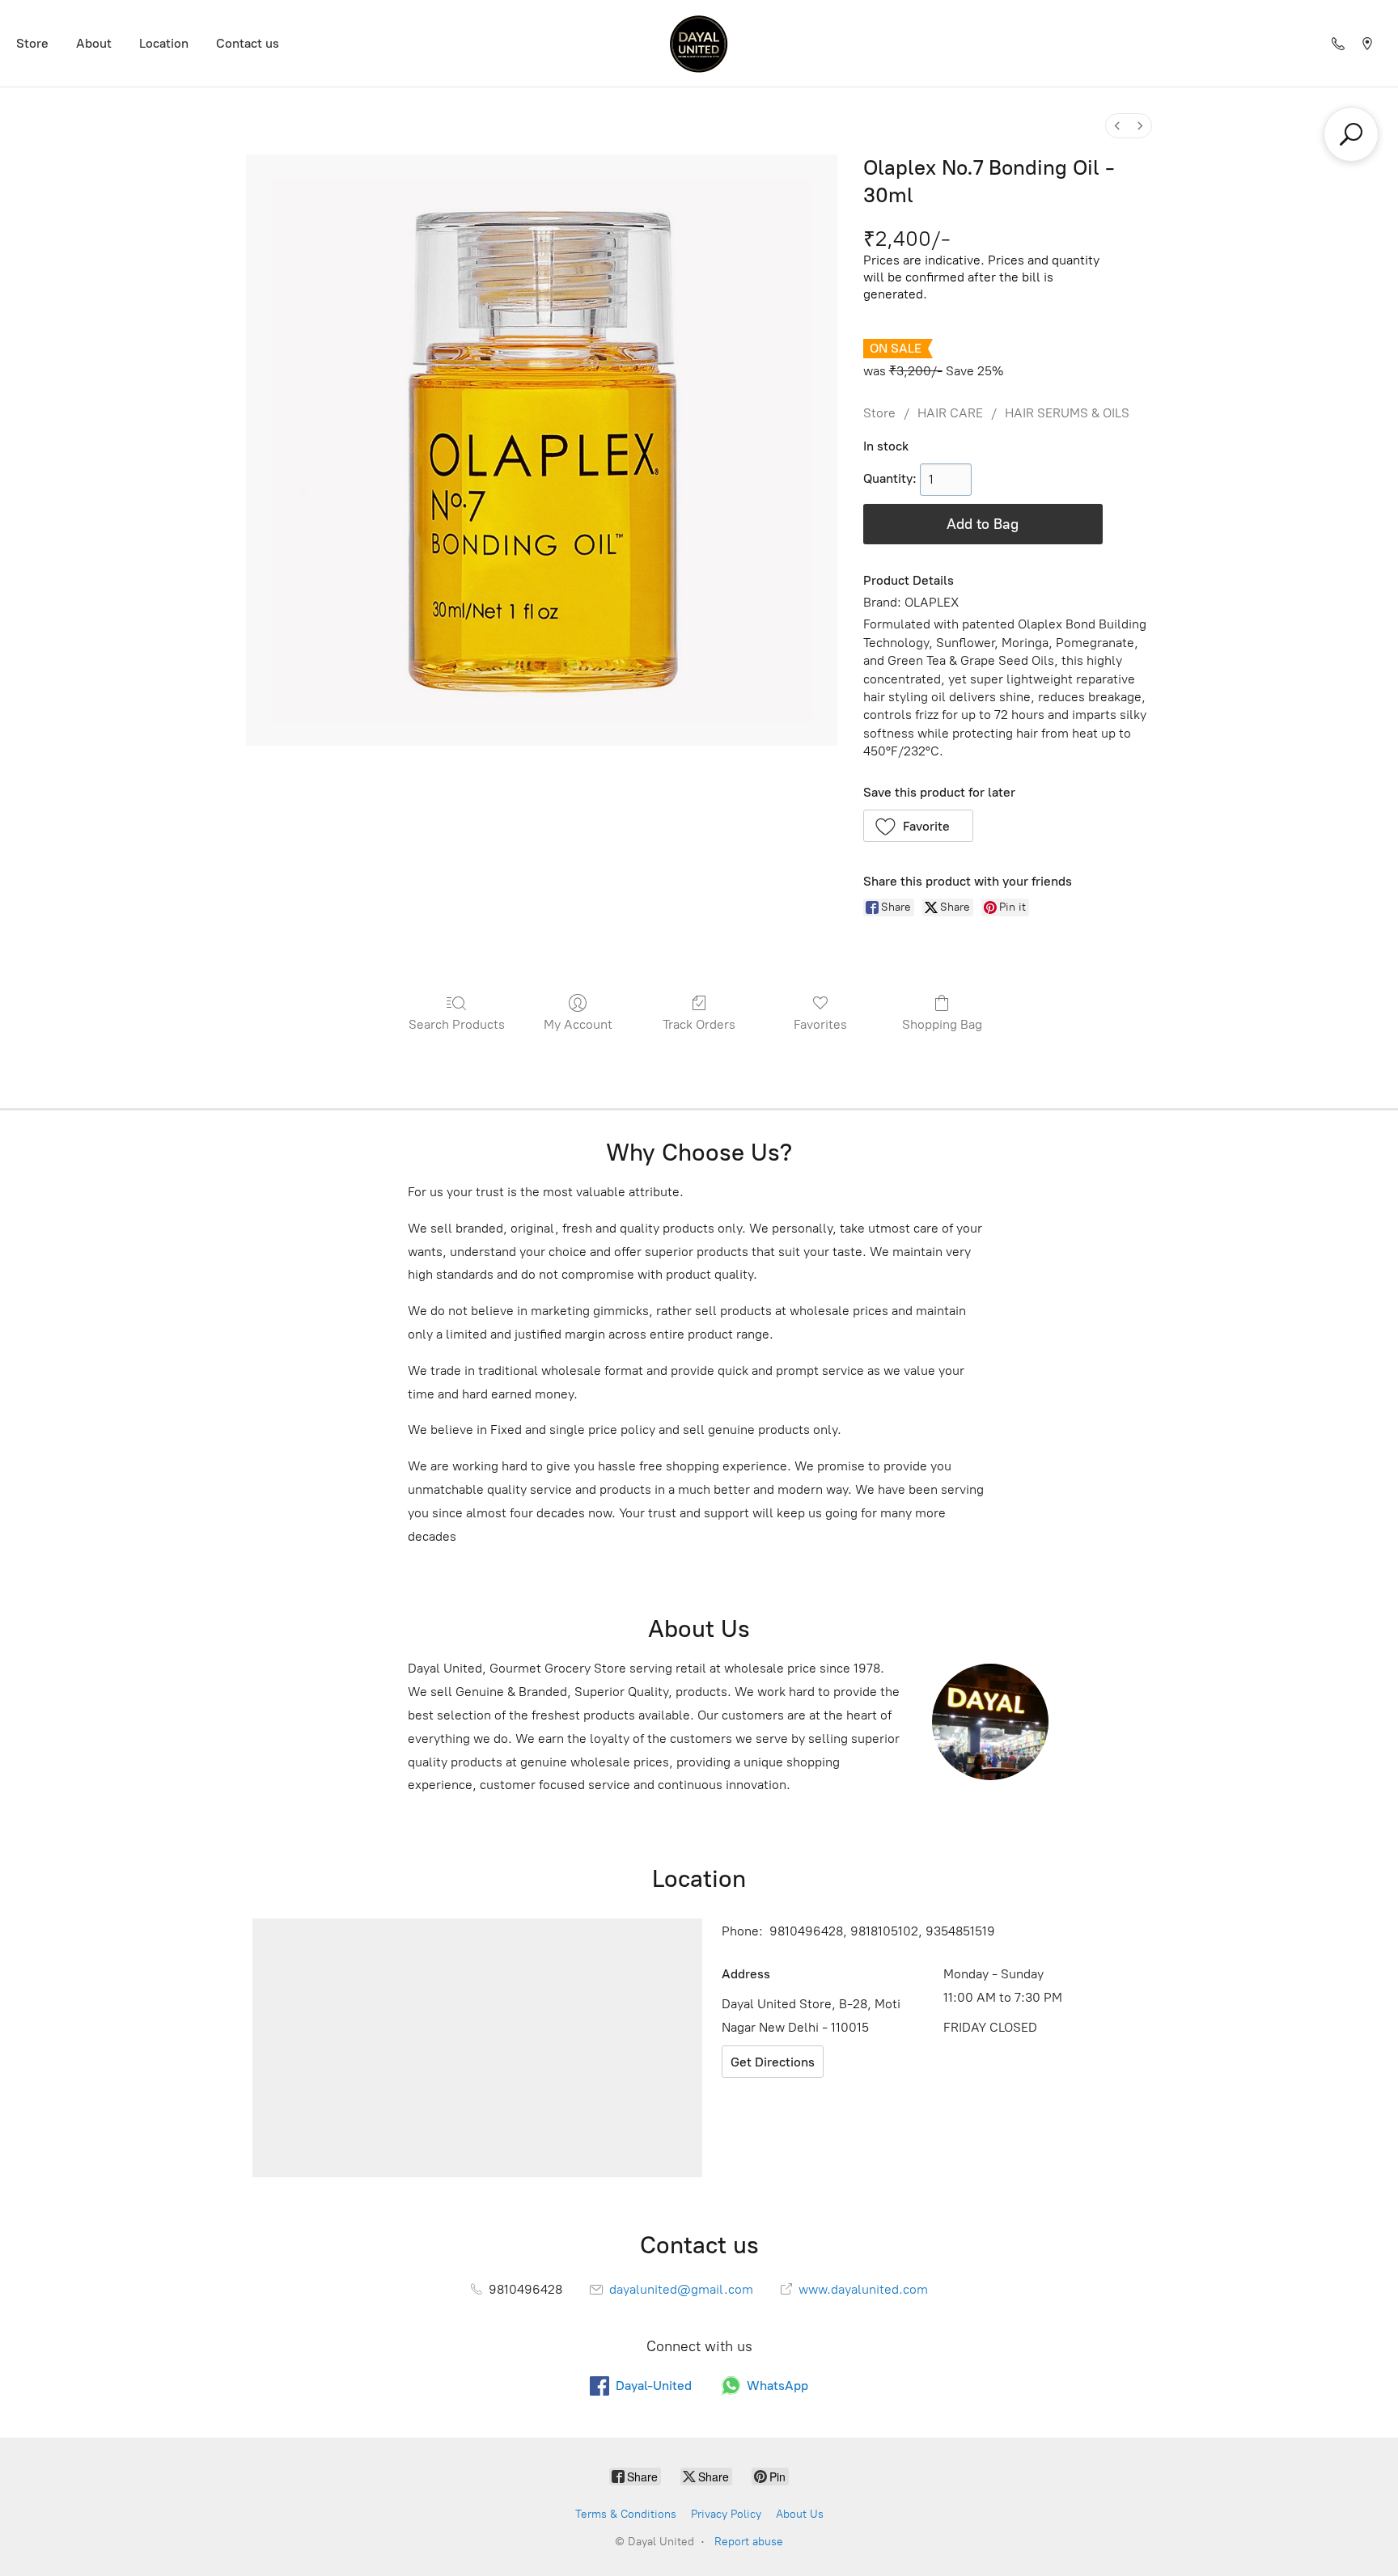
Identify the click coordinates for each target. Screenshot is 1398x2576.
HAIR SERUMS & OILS (1067, 413)
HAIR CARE (950, 413)
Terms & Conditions (626, 2514)
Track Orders (699, 1024)
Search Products (457, 1024)
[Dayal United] (699, 43)
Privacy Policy (726, 2514)
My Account (578, 1024)
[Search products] (1351, 134)
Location (164, 43)
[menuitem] (1117, 126)
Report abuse (749, 2542)
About (94, 43)
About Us (800, 2514)
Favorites (820, 1024)
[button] (919, 826)
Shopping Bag (942, 1024)
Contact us (248, 43)
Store (32, 43)
